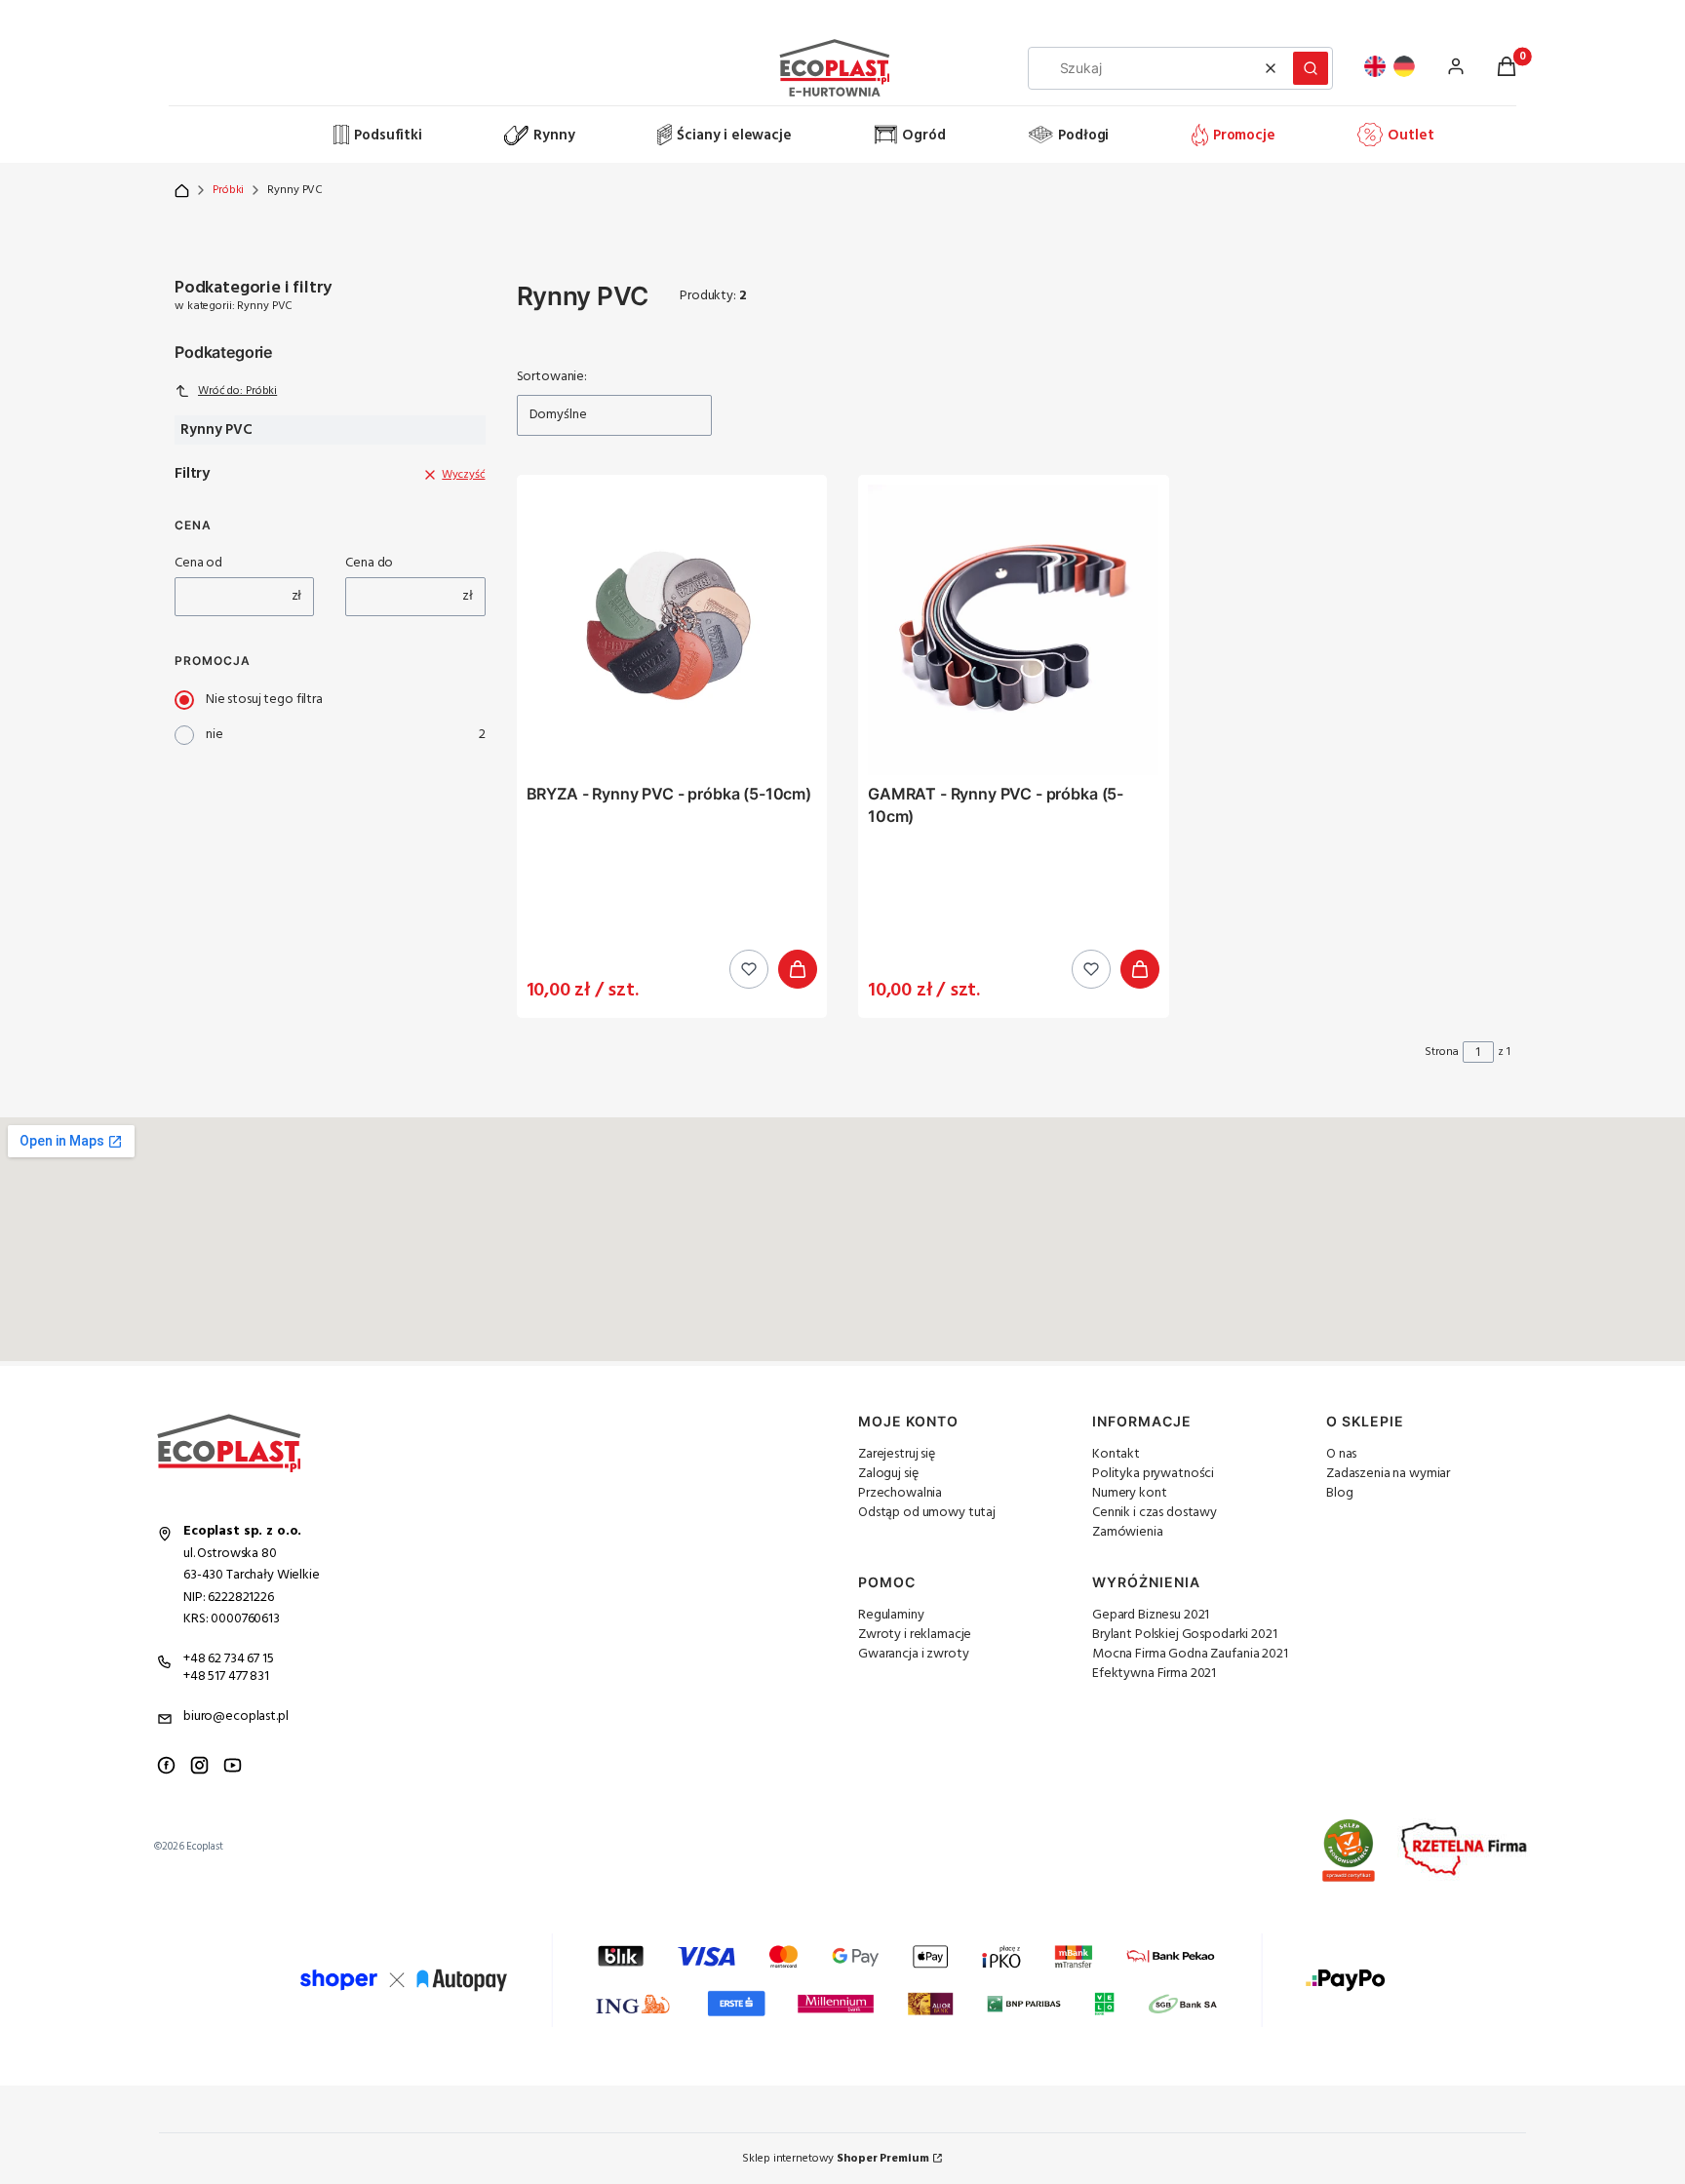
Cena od (198, 564)
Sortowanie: (552, 377)
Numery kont (1129, 1493)
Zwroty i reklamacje (915, 1635)
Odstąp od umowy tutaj (927, 1513)
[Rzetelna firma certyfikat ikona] (1464, 1850)
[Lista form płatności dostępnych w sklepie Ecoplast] (842, 1980)
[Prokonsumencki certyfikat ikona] (1349, 1851)
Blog (1339, 1493)
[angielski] (1375, 66)
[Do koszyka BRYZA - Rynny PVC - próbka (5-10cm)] (798, 969)
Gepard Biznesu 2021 (1151, 1615)
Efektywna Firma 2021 (1154, 1674)
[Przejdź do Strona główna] (182, 191)
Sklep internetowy (835, 2159)
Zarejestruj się (897, 1454)
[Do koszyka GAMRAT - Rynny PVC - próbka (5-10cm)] (1140, 969)
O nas (1341, 1454)
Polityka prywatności (1153, 1474)
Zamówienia (1128, 1532)
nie (215, 735)
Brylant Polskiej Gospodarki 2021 (1185, 1635)
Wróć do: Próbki (237, 391)
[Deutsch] (1404, 66)
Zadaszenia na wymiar (1388, 1474)
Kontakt (1116, 1454)
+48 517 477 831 (226, 1677)
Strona (1442, 1052)
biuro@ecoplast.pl (236, 1716)
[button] (1311, 68)
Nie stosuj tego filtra (264, 700)
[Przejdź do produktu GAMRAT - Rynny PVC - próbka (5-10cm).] (1014, 630)
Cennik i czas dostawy (1155, 1513)
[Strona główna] (252, 136)
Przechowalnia (900, 1493)
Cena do (369, 564)
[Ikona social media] (166, 1765)
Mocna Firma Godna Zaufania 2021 (1190, 1654)
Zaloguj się (888, 1474)
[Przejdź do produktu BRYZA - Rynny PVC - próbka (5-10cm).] (672, 630)
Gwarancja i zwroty (913, 1654)
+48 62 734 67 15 (229, 1659)
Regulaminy (891, 1615)
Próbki (228, 190)
